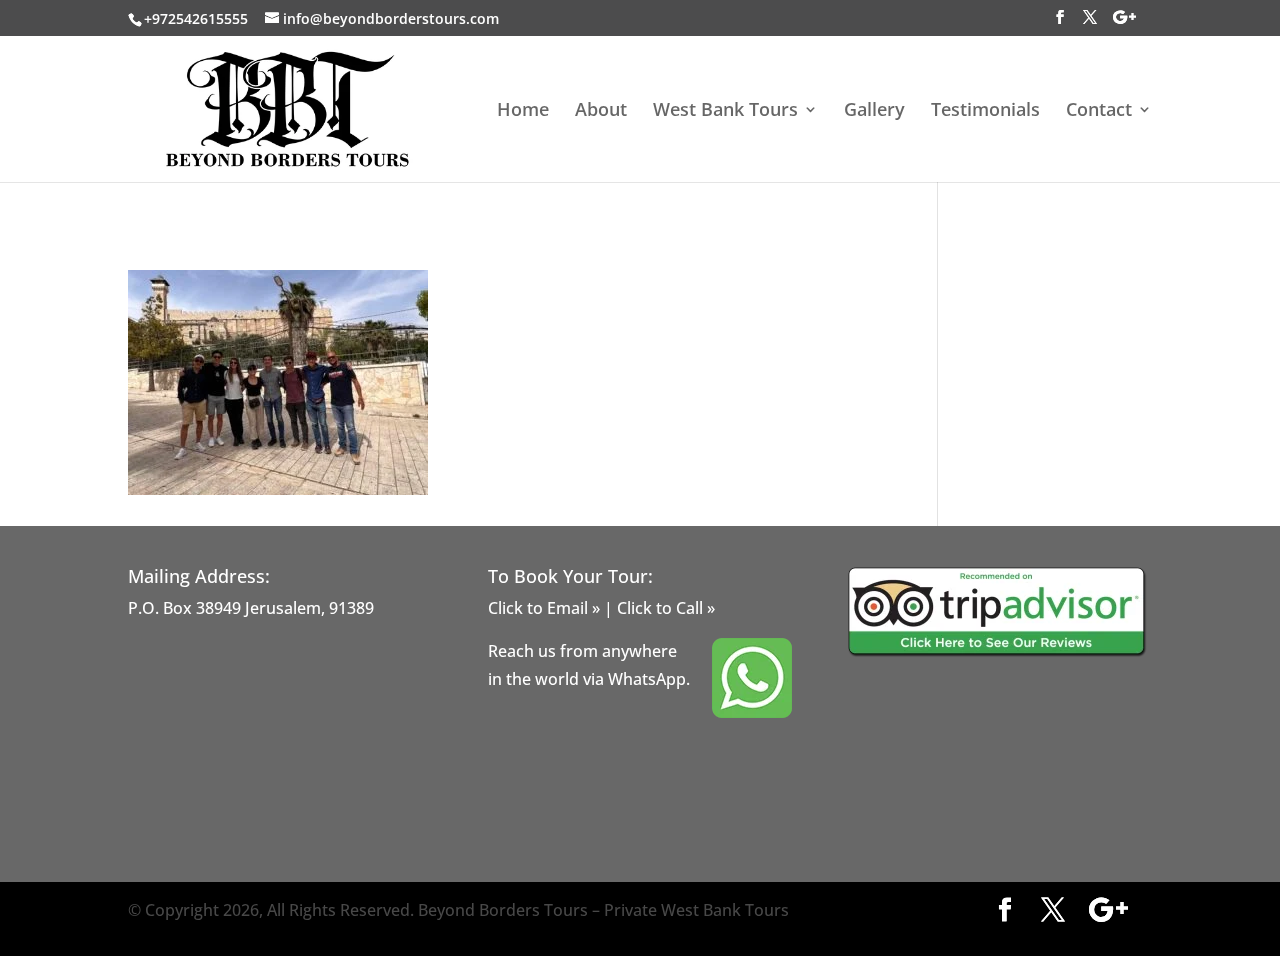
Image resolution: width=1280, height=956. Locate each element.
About (601, 111)
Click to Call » (666, 608)
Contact (1099, 111)
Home (523, 111)
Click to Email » (544, 608)
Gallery (874, 111)
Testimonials (985, 111)
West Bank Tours (725, 111)
